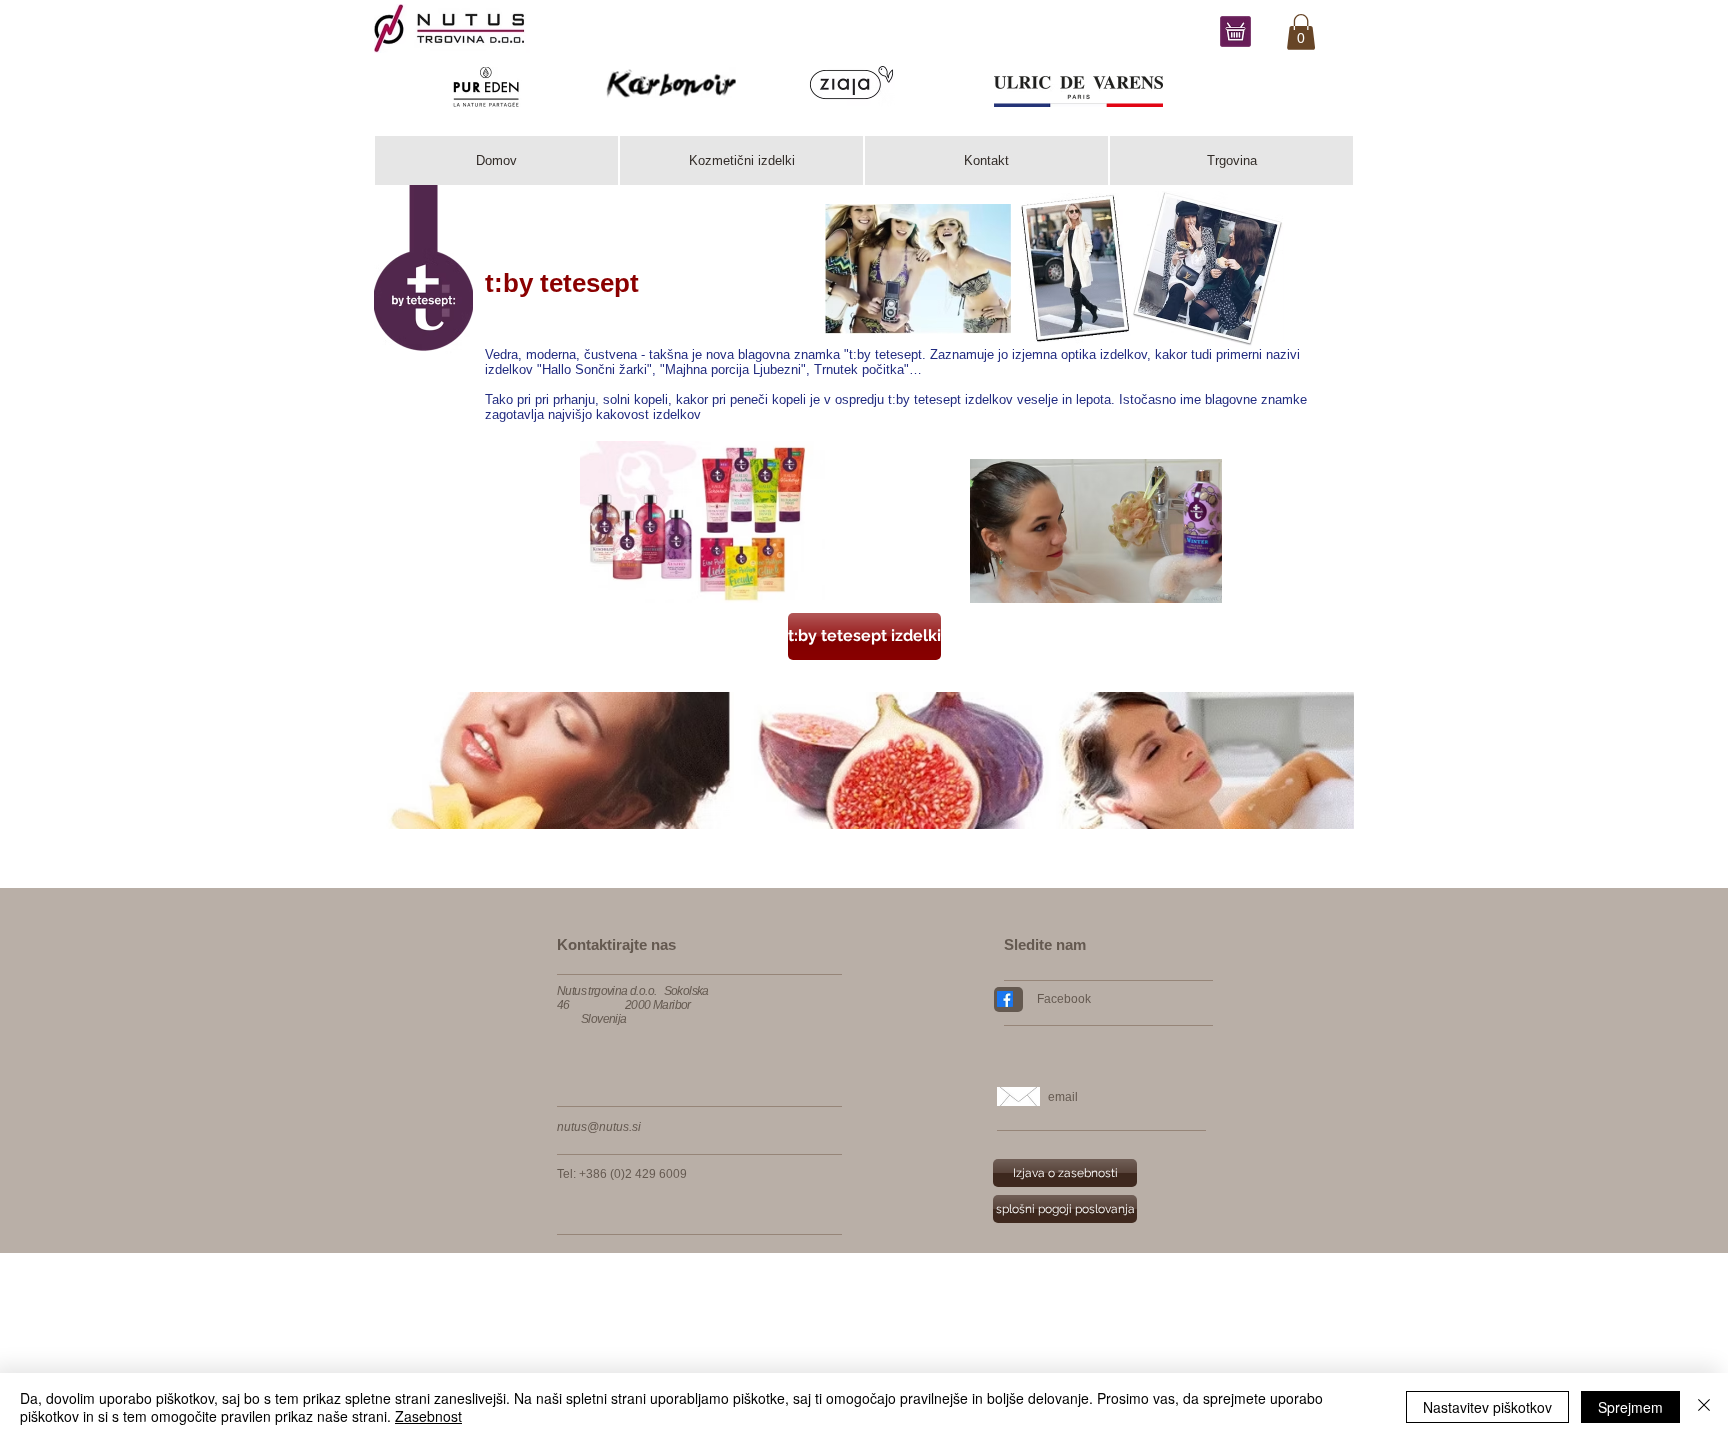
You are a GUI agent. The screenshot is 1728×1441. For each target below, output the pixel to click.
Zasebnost (428, 1416)
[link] (1301, 32)
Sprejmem (1630, 1407)
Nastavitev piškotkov (1487, 1407)
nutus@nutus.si (599, 1127)
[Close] (1704, 1407)
